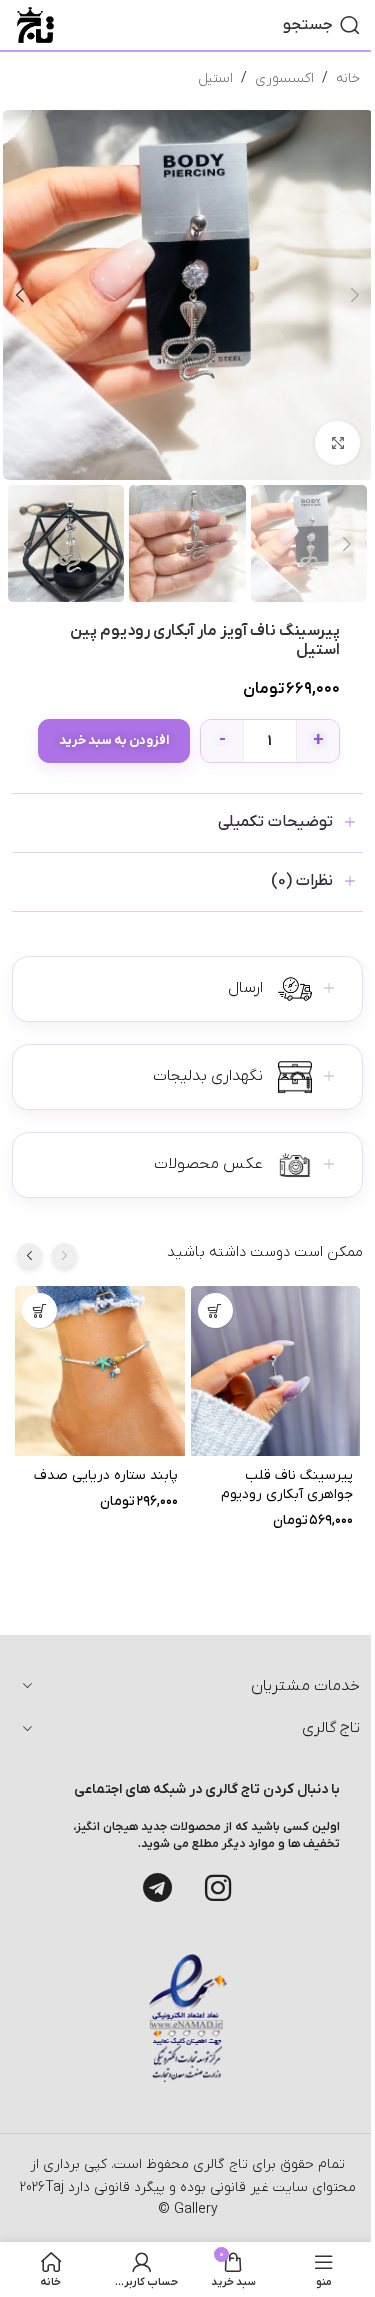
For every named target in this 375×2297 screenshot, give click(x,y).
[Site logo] (35, 24)
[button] (355, 295)
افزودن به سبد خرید (114, 740)
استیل (215, 78)
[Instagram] (218, 1888)
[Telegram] (158, 1888)
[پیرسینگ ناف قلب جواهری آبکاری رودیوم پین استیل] (276, 1371)
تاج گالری (218, 2164)
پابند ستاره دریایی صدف (106, 1475)
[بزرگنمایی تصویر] (337, 443)
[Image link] (188, 2017)
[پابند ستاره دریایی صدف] (100, 1371)
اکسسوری (284, 78)
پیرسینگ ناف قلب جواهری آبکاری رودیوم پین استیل (287, 1495)
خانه (348, 78)
